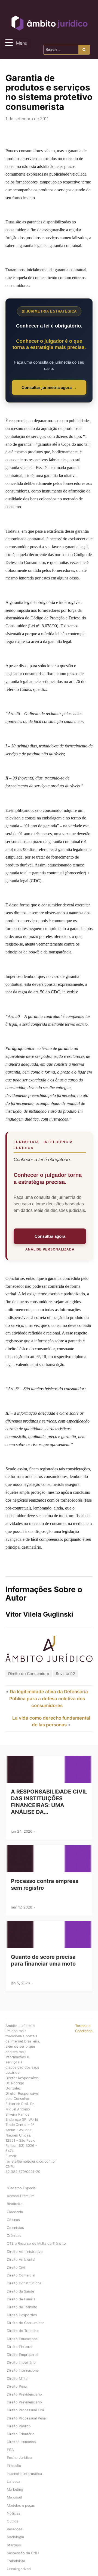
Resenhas (15, 2529)
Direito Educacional (23, 2339)
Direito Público (19, 2426)
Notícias (14, 2513)
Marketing (15, 2489)
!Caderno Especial (22, 2188)
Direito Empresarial (22, 2355)
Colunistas (15, 2228)
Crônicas (14, 2236)
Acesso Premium (21, 2196)
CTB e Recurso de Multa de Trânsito (36, 2243)
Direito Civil (16, 2267)
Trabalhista (16, 2561)
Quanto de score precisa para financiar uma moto (43, 1960)
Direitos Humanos (21, 2442)
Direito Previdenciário (24, 2394)
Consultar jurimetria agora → (49, 387)
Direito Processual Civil (26, 2410)
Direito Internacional (23, 2370)
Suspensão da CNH (23, 2553)
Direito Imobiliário (21, 2363)
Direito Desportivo (22, 2315)
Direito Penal (17, 2386)
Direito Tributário (21, 2434)
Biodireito (15, 2204)
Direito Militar (18, 2379)
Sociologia (15, 2537)
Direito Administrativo (25, 2252)
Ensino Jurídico (19, 2458)
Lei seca (13, 2482)
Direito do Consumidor (29, 1674)
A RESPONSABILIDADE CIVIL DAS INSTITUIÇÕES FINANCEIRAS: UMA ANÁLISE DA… (49, 1802)
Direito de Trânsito (22, 2307)
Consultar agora (50, 1236)
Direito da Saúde (20, 2291)
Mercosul (14, 2497)
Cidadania (15, 2212)
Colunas (13, 2220)
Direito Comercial (21, 2275)
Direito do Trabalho (23, 2331)
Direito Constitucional (24, 2283)
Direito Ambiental (21, 2260)
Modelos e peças (21, 2505)
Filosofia (14, 2466)
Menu (22, 43)
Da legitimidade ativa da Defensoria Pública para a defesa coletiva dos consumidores (49, 1699)
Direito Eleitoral (19, 2347)
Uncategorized (19, 2569)
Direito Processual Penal (27, 2418)
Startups (14, 2545)
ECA (10, 2450)
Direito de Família (21, 2299)
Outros (13, 2521)
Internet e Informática (24, 2474)
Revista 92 (65, 1674)
